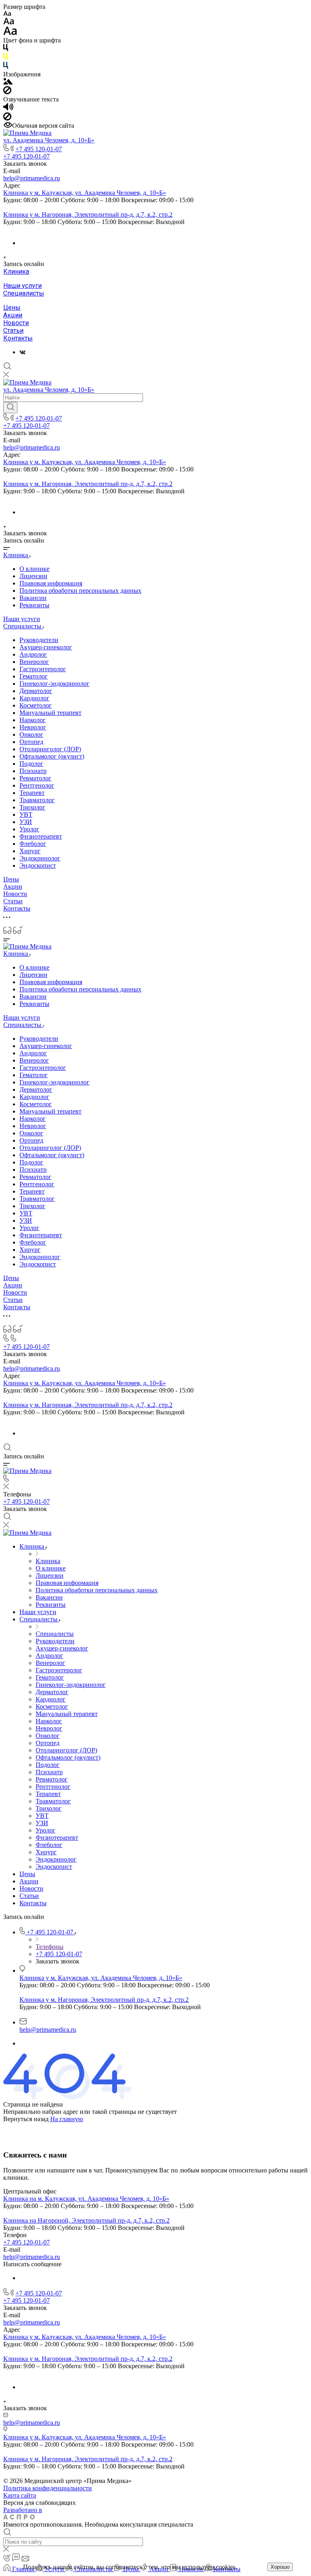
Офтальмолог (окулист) (52, 756)
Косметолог (36, 705)
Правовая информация (51, 583)
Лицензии (33, 576)
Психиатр (33, 771)
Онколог (31, 734)
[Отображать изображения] (8, 82)
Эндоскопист (38, 865)
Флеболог (33, 844)
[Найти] (10, 408)
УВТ (26, 815)
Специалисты (24, 293)
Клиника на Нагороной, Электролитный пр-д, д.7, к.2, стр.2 (86, 2220)
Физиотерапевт (41, 836)
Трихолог (32, 807)
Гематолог (34, 676)
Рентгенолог (37, 785)
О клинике (34, 569)
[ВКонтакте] (22, 352)
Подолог (31, 764)
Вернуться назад (26, 2119)
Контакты (18, 338)
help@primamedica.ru (32, 178)
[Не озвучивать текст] (7, 118)
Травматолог (37, 800)
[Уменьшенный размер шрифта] (7, 14)
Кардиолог (34, 698)
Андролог (33, 654)
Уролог (29, 829)
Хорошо (280, 2567)
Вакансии (33, 598)
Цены (12, 307)
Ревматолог (35, 778)
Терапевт (32, 793)
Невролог (33, 727)
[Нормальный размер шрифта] (9, 22)
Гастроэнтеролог (43, 669)
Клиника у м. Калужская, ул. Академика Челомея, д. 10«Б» (85, 193)
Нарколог (33, 720)
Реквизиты (34, 605)
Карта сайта (20, 2495)
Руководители (39, 640)
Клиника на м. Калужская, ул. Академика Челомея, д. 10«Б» (86, 2199)
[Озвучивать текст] (8, 109)
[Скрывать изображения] (7, 92)
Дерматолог (36, 691)
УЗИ (26, 822)
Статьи (13, 331)
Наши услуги (22, 286)
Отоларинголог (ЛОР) (50, 749)
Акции (13, 315)
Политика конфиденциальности (48, 2488)
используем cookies (209, 2567)
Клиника (16, 272)
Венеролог (34, 662)
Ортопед (31, 742)
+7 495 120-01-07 (39, 149)
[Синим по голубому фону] (6, 67)
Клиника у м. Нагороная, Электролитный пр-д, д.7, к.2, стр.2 (88, 214)
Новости (16, 323)
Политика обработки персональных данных (80, 591)
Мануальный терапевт (50, 713)
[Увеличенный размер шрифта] (10, 33)
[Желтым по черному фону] (6, 58)
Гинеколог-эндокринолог (54, 684)
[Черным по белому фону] (6, 49)
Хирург (30, 851)
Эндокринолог (40, 858)
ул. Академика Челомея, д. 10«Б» (49, 140)
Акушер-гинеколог (46, 647)
